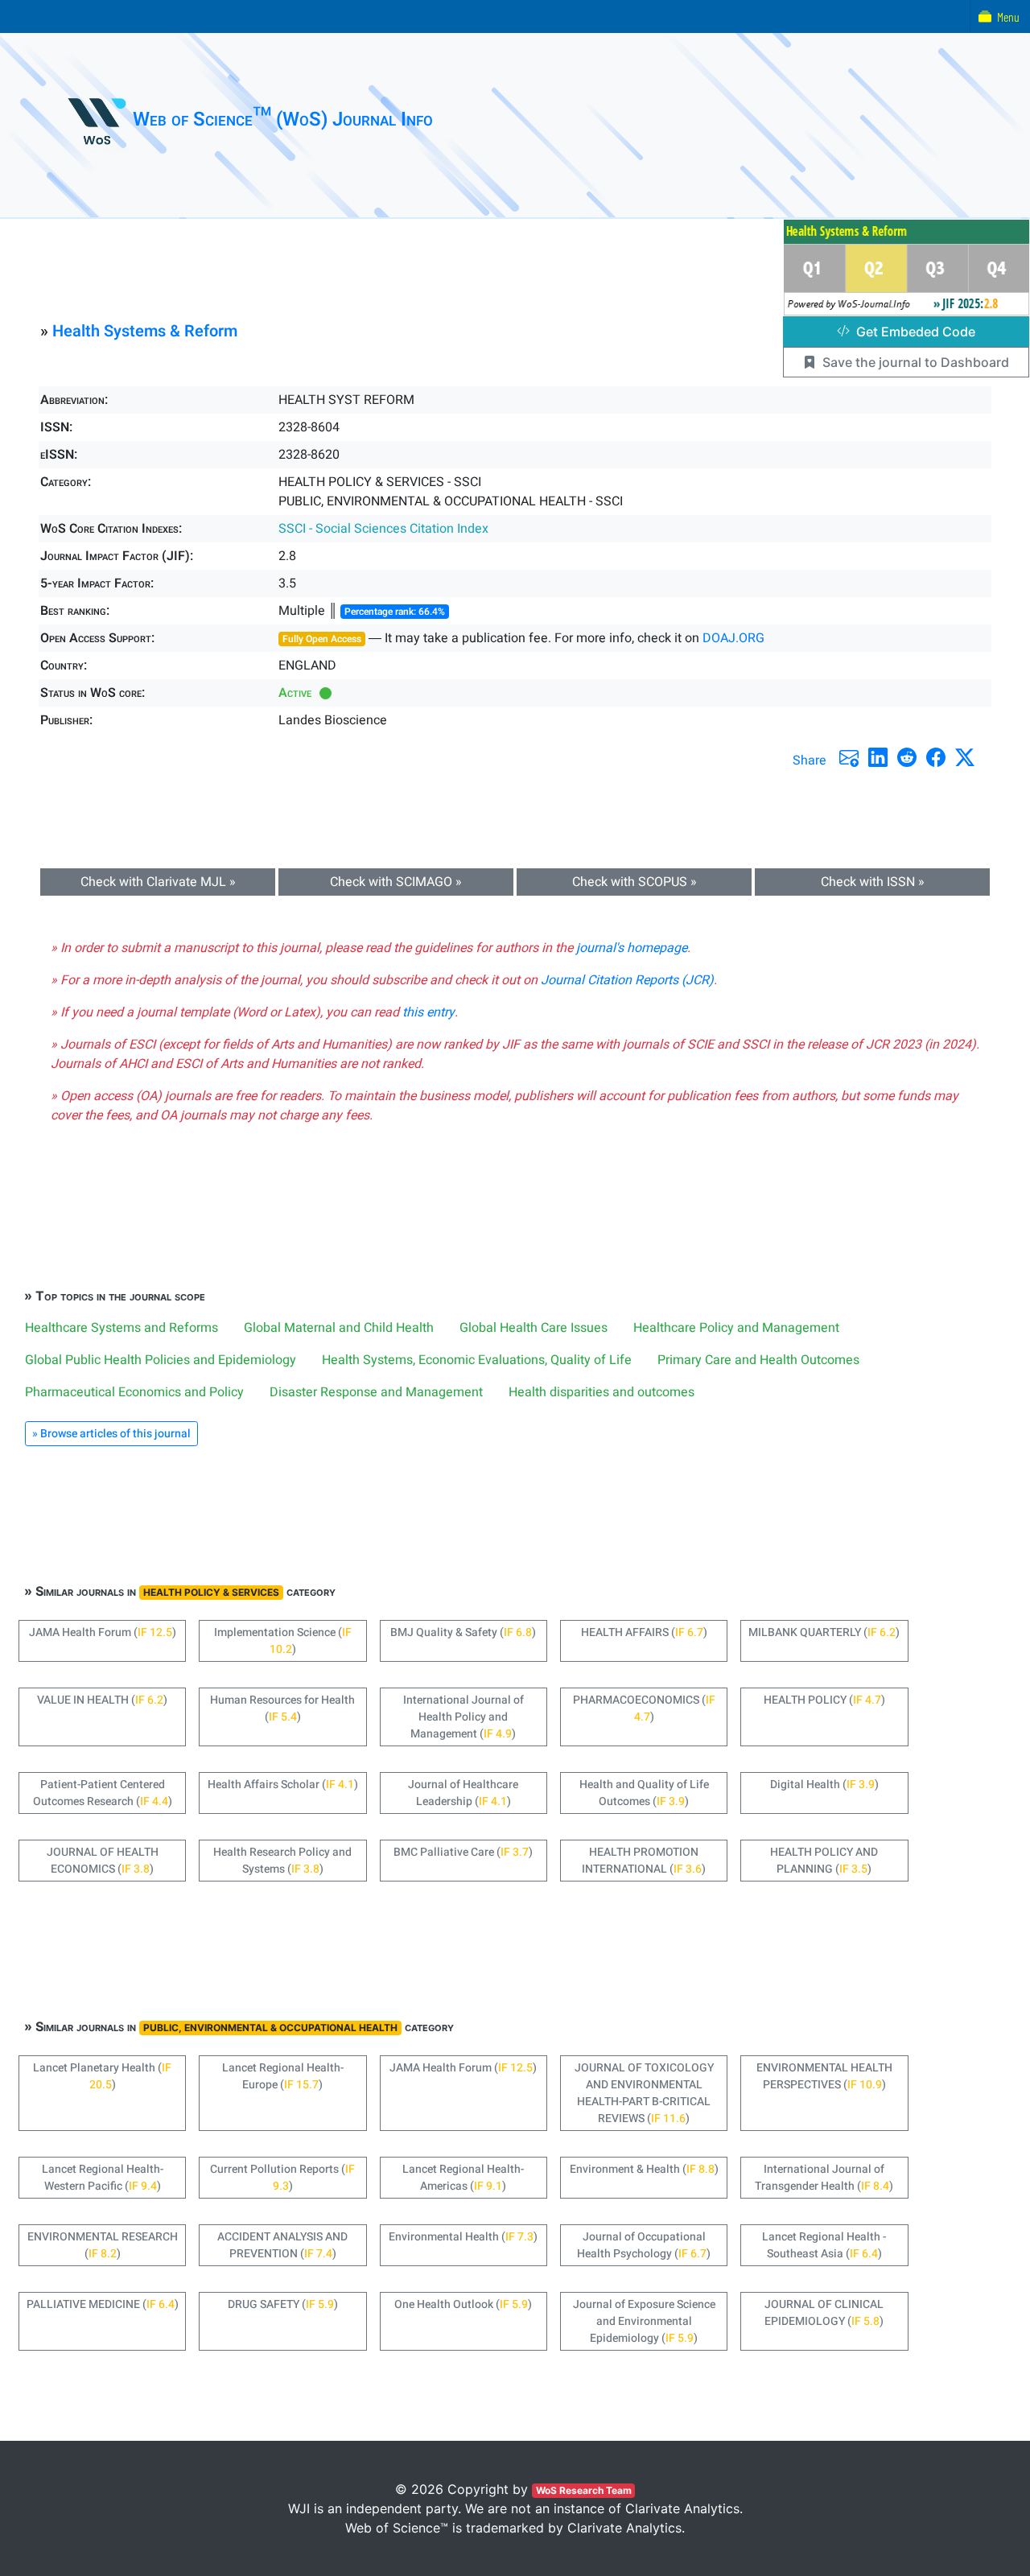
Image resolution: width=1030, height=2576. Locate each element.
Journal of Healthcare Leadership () (463, 1793)
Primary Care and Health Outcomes (758, 1360)
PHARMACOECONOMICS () (644, 1708)
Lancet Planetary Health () (102, 2076)
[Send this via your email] (849, 757)
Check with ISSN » (873, 882)
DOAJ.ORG (733, 638)
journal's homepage (632, 948)
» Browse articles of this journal (111, 1434)
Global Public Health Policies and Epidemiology (161, 1360)
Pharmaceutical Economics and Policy (134, 1392)
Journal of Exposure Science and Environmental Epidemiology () (644, 2321)
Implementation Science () (283, 1641)
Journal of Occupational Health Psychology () (644, 2245)
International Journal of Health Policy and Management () (463, 1717)
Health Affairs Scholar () (283, 1785)
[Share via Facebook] (936, 757)
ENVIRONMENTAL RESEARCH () (103, 2245)
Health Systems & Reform (145, 331)
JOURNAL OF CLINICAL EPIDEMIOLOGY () (824, 2313)
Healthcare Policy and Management (736, 1328)
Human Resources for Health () (282, 1708)
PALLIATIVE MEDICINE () (103, 2304)
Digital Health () (824, 1785)
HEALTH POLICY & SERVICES (211, 1592)
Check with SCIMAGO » (396, 882)
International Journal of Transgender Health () (824, 2178)
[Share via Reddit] (907, 757)
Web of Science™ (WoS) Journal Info (283, 120)
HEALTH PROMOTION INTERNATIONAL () (644, 1861)
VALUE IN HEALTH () (102, 1700)
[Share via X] (965, 757)
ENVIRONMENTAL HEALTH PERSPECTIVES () (824, 2076)
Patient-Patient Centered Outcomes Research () (103, 1793)
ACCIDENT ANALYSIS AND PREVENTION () (282, 2245)
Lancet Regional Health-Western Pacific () (103, 2178)
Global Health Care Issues (534, 1328)
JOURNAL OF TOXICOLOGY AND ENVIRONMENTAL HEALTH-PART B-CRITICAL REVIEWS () (644, 2093)
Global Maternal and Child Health (339, 1328)
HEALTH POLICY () (824, 1700)
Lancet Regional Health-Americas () (463, 2178)
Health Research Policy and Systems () (282, 1861)
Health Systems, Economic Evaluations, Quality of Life (477, 1360)
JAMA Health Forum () (103, 1632)
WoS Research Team (584, 2490)
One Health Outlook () (463, 2304)
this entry (428, 1012)
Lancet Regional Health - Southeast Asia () (824, 2245)
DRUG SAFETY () (283, 2304)
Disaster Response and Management (376, 1392)
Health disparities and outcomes (602, 1392)
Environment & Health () (644, 2169)
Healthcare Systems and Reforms (122, 1328)
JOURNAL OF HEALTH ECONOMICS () (103, 1861)
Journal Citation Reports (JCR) (627, 980)
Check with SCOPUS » (634, 882)
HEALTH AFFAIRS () (644, 1632)
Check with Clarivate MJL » (158, 882)
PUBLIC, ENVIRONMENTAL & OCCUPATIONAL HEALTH (270, 2028)
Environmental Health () (463, 2237)
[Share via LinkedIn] (878, 757)
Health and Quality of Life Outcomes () (644, 1793)
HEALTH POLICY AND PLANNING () (824, 1861)
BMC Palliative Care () (463, 1852)
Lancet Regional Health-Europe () (283, 2076)
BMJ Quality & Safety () (463, 1632)
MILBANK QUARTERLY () (824, 1632)
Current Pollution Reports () (282, 2178)
